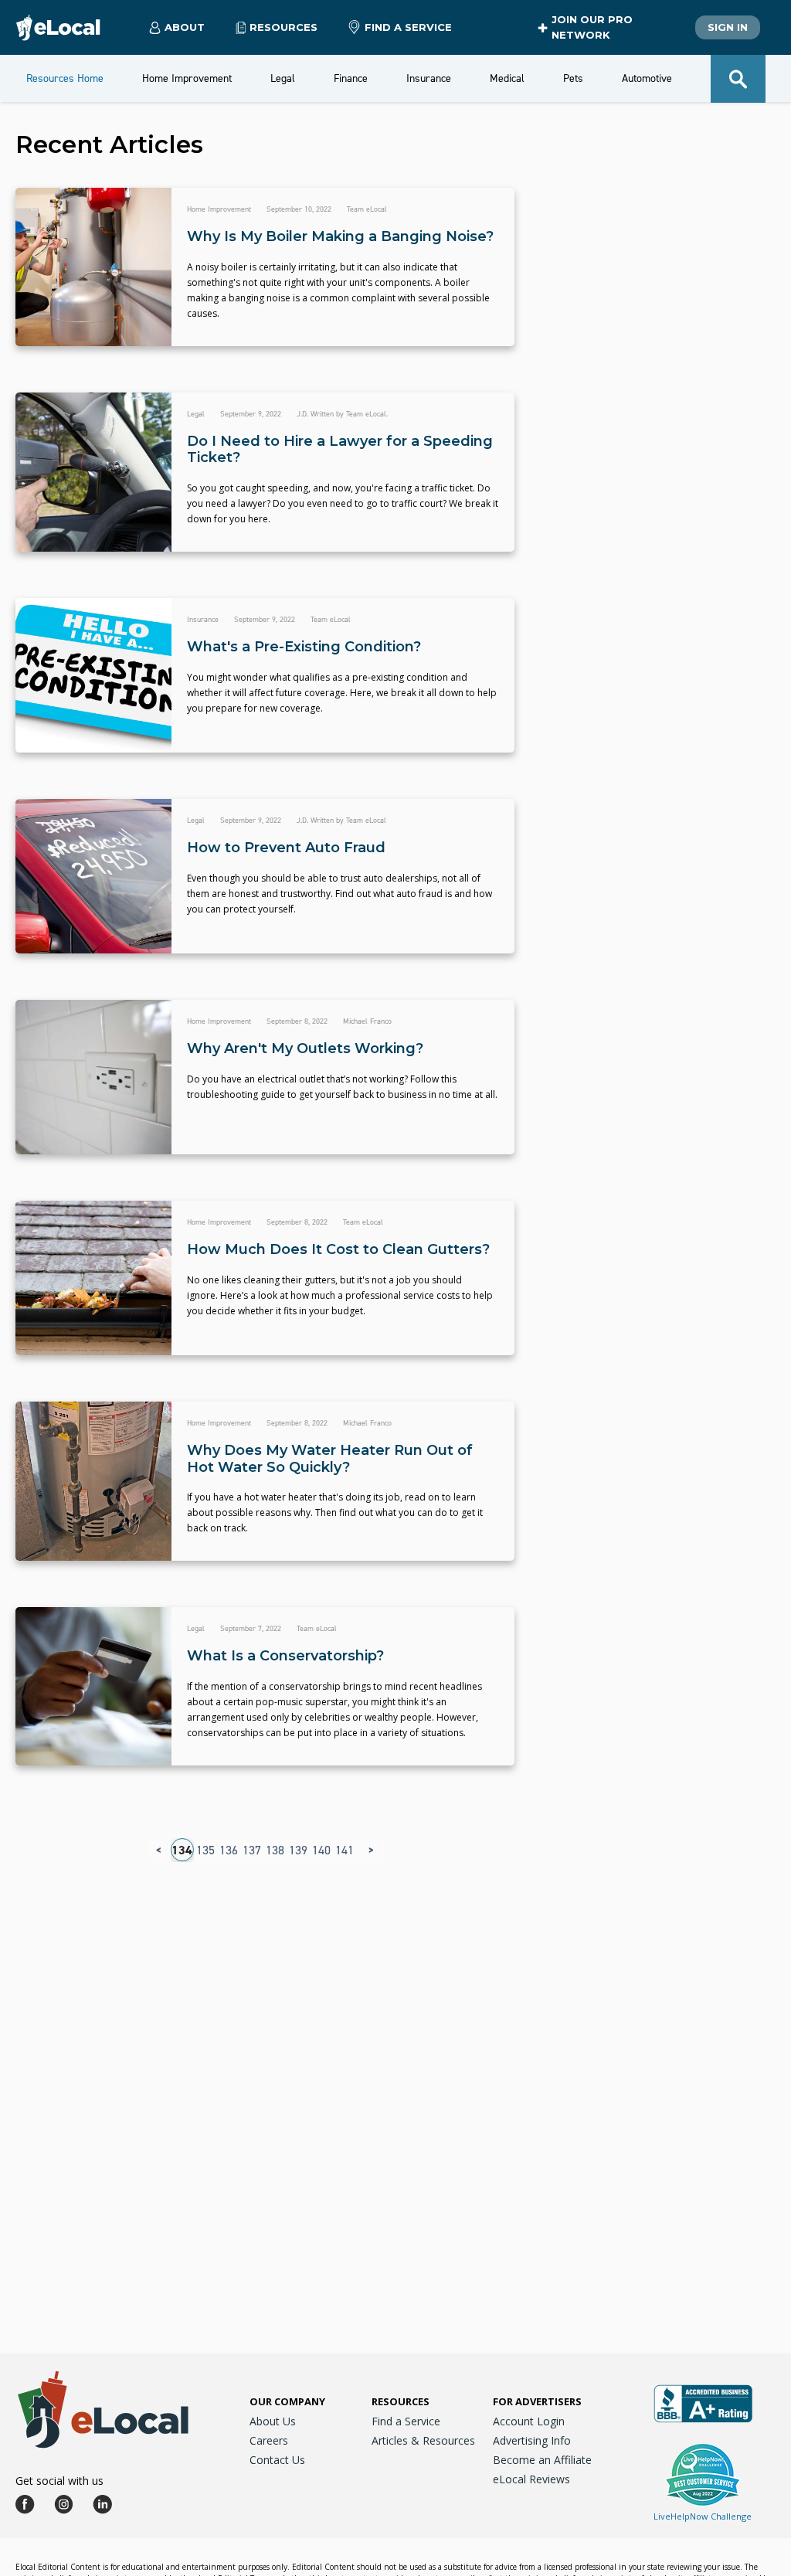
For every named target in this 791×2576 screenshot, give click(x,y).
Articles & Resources (423, 2440)
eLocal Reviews (531, 2479)
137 (252, 1850)
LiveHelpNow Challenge (703, 2516)
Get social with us (59, 2481)
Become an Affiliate (542, 2460)
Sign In (728, 27)
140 (321, 1850)
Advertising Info (532, 2440)
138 (275, 1850)
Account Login (529, 2421)
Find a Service (408, 27)
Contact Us (277, 2460)
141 (345, 1850)
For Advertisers (537, 2401)
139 (298, 1850)
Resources (401, 2401)
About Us (273, 2421)
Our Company (287, 2401)
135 (205, 1850)
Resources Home (65, 78)
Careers (269, 2440)
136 (229, 1850)
